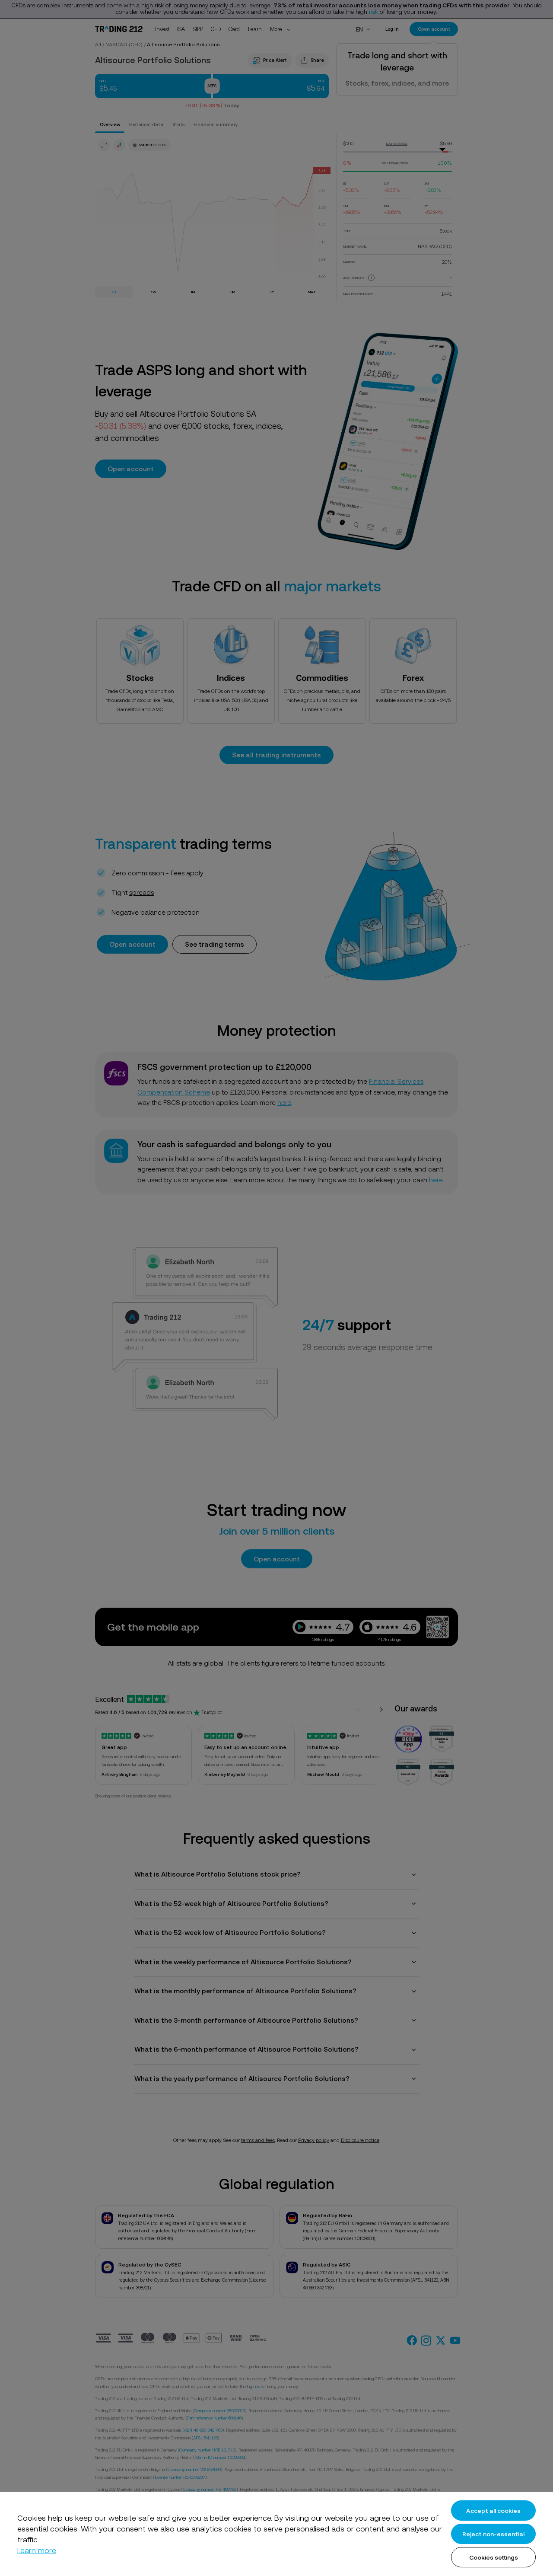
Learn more (37, 2550)
